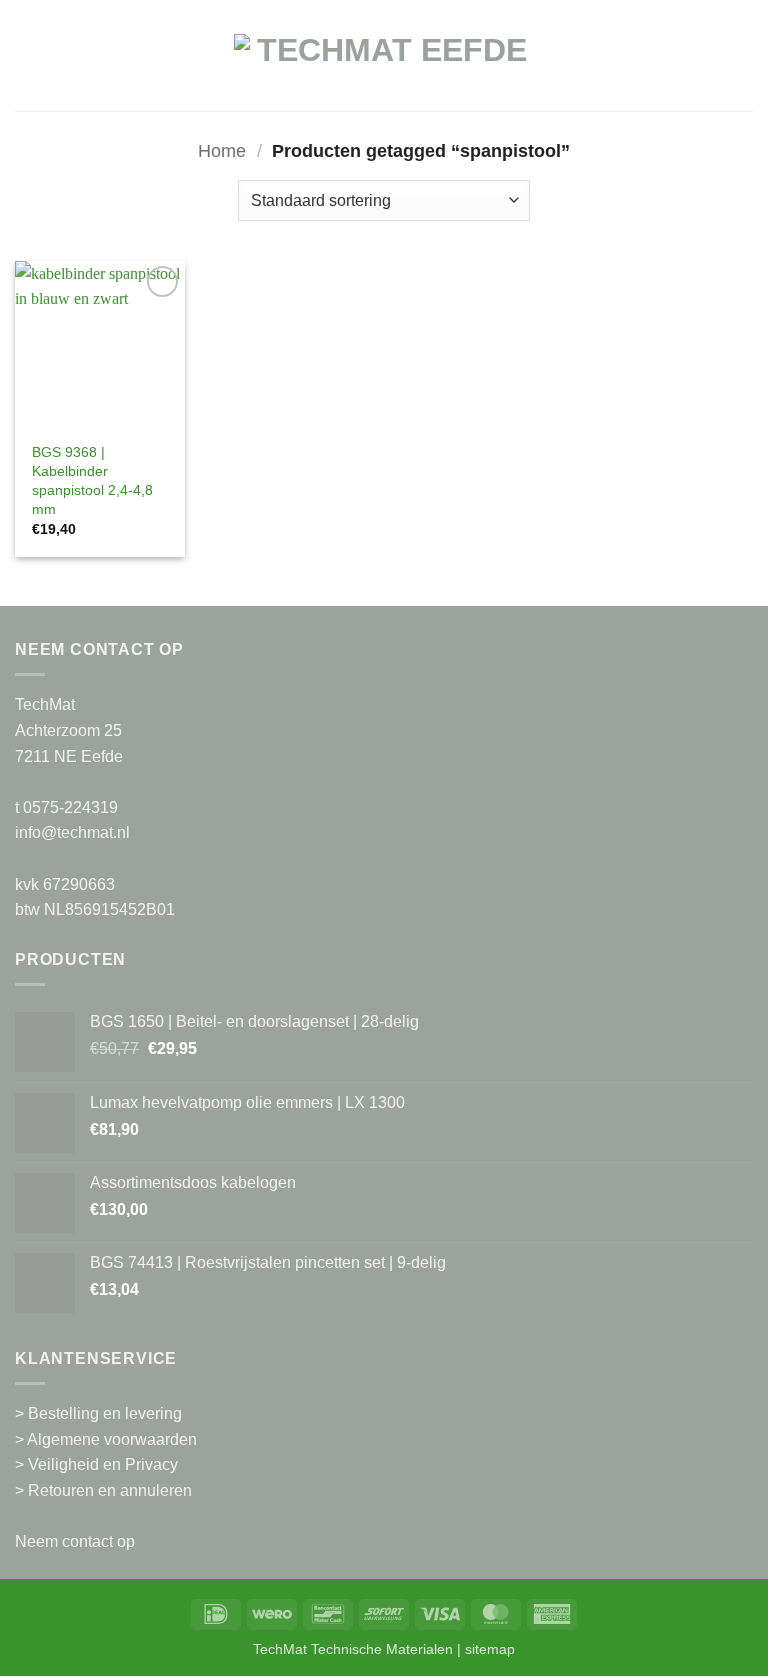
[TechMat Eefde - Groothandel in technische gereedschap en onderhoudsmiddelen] (384, 65)
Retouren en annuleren (110, 1490)
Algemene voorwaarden (112, 1439)
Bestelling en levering (105, 1413)
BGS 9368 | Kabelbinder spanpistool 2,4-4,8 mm (92, 480)
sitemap (490, 1649)
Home (222, 150)
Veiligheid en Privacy (103, 1464)
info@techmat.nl (72, 832)
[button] (27, 65)
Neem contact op (75, 1541)
